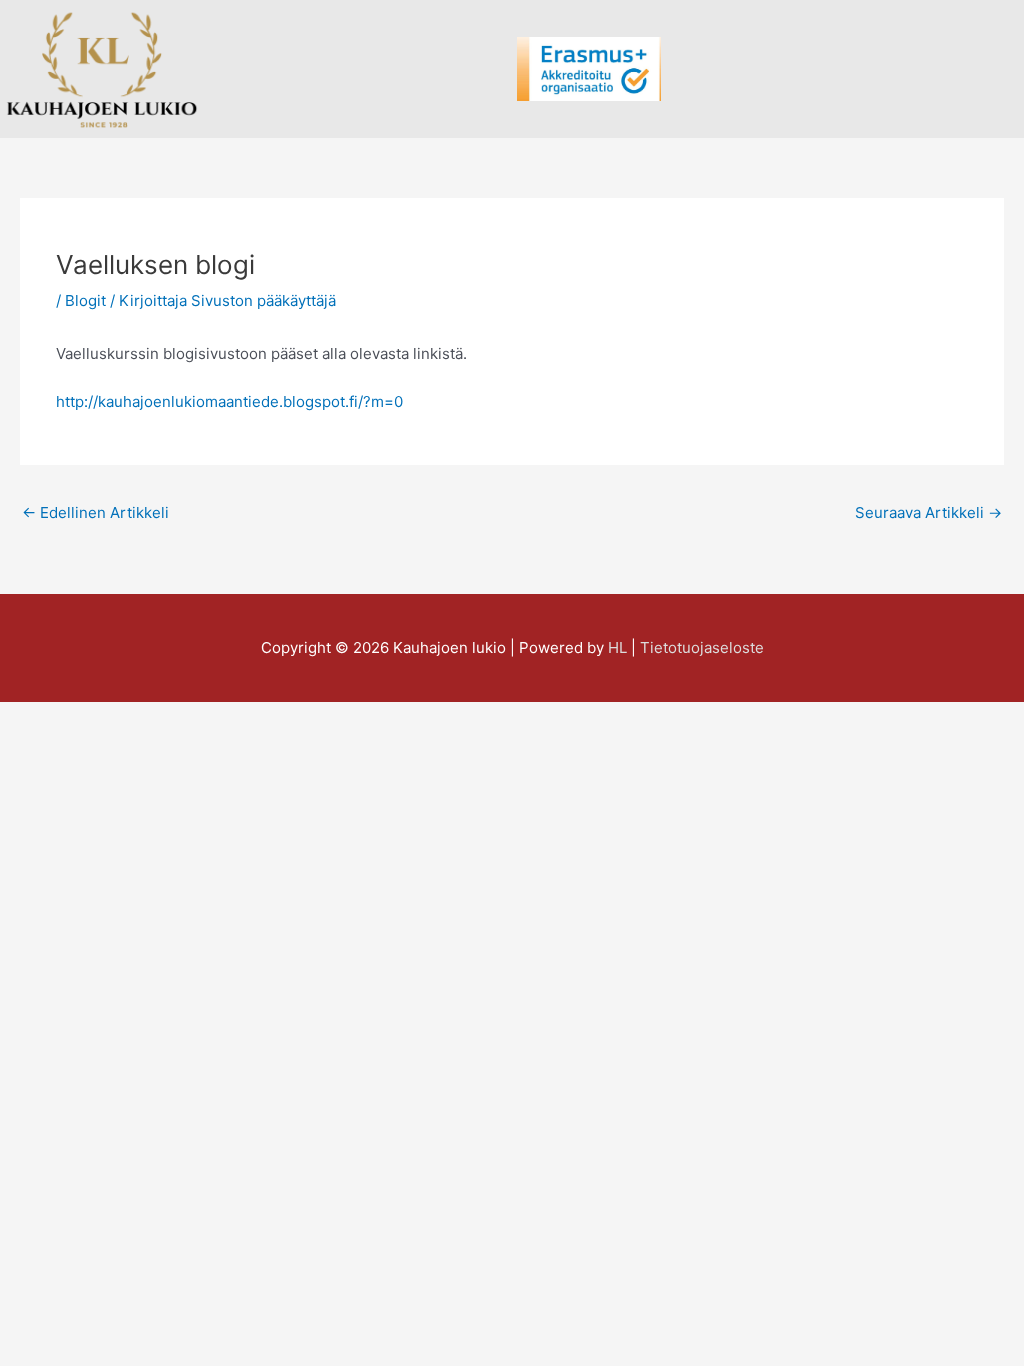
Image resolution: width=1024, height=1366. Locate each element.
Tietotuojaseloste (702, 647)
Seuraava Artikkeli (928, 512)
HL (617, 647)
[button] (493, 69)
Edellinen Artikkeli (95, 512)
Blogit (85, 300)
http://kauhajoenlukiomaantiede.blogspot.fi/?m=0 (229, 401)
